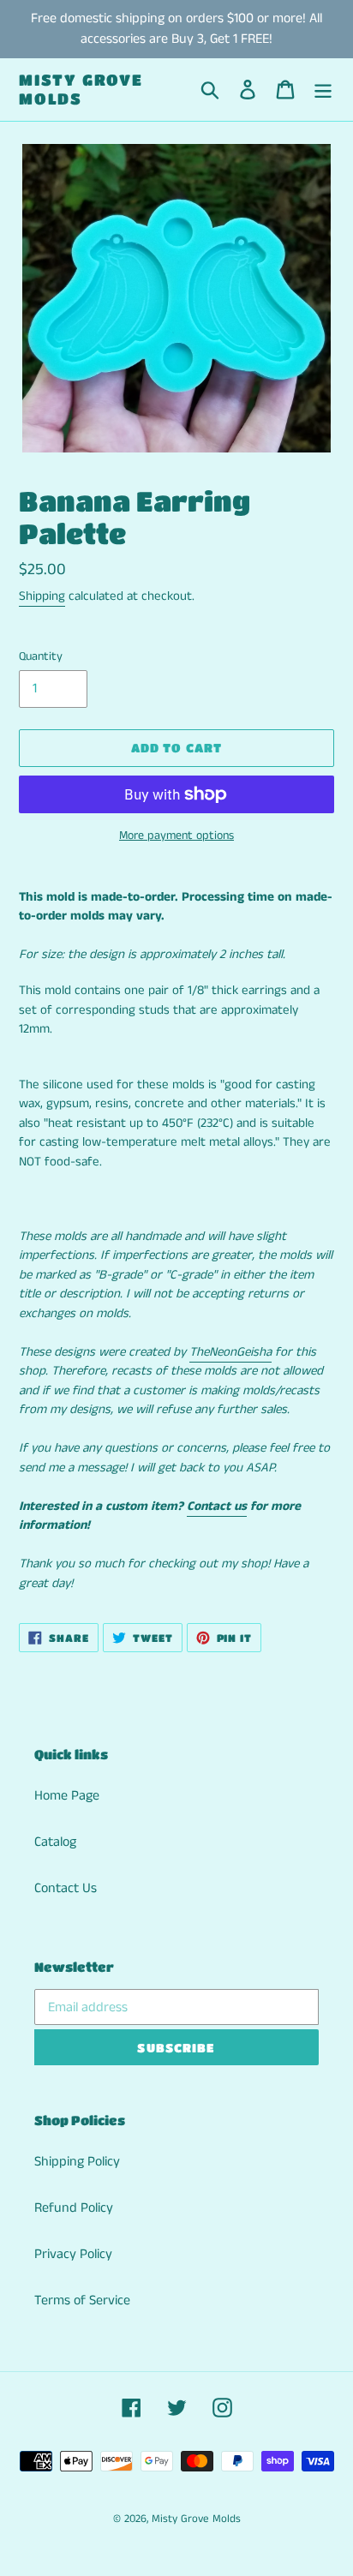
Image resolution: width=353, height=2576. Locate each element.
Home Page (67, 1796)
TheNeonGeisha (230, 1352)
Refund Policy (74, 2208)
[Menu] (323, 90)
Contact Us (66, 1888)
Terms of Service (82, 2300)
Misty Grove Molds (81, 89)
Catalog (55, 1842)
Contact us (217, 1506)
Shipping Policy (77, 2162)
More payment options (176, 836)
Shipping (42, 596)
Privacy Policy (73, 2254)
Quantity (41, 656)
